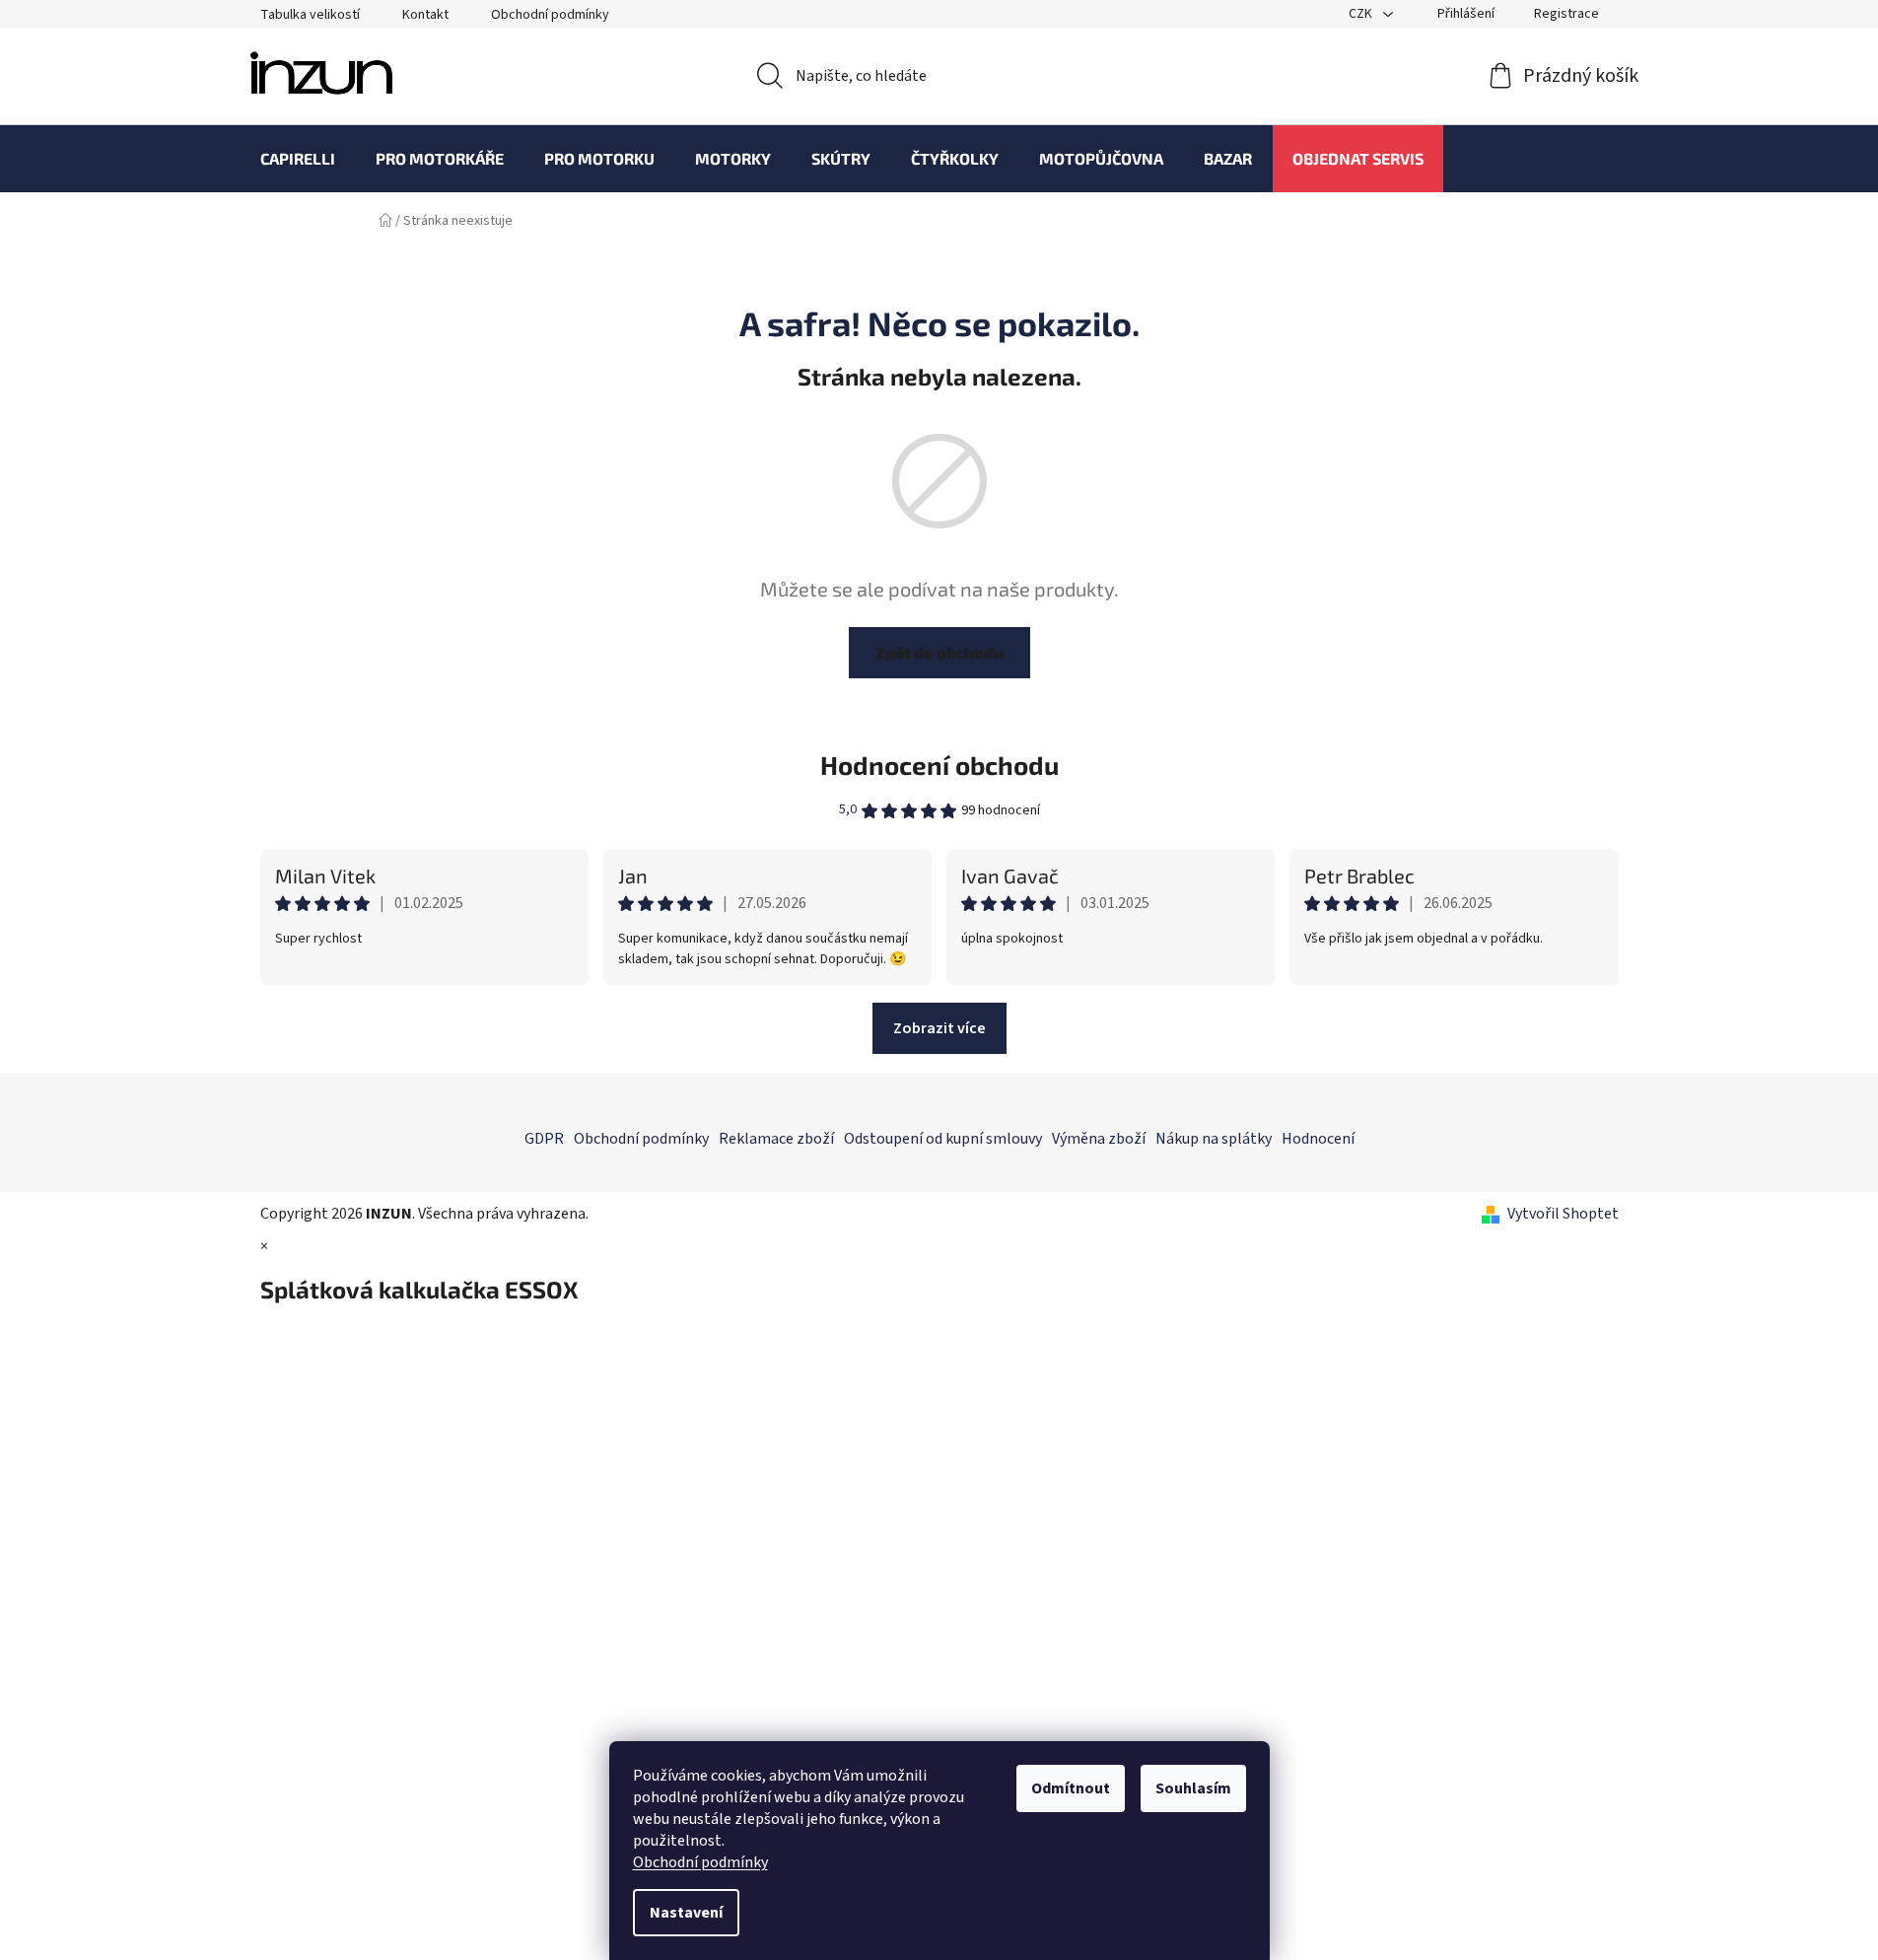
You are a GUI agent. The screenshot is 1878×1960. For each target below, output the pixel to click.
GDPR (544, 1139)
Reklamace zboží (776, 1139)
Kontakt (425, 15)
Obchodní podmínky (700, 1862)
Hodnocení (1318, 1139)
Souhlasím (1193, 1788)
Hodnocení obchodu (939, 765)
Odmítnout (1071, 1788)
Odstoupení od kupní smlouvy (943, 1139)
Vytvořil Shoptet (1563, 1214)
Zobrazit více (939, 1028)
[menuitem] (298, 159)
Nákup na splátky (1214, 1139)
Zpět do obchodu (939, 652)
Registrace (1566, 14)
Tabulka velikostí (310, 15)
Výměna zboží (1099, 1139)
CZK (1362, 14)
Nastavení (686, 1913)
